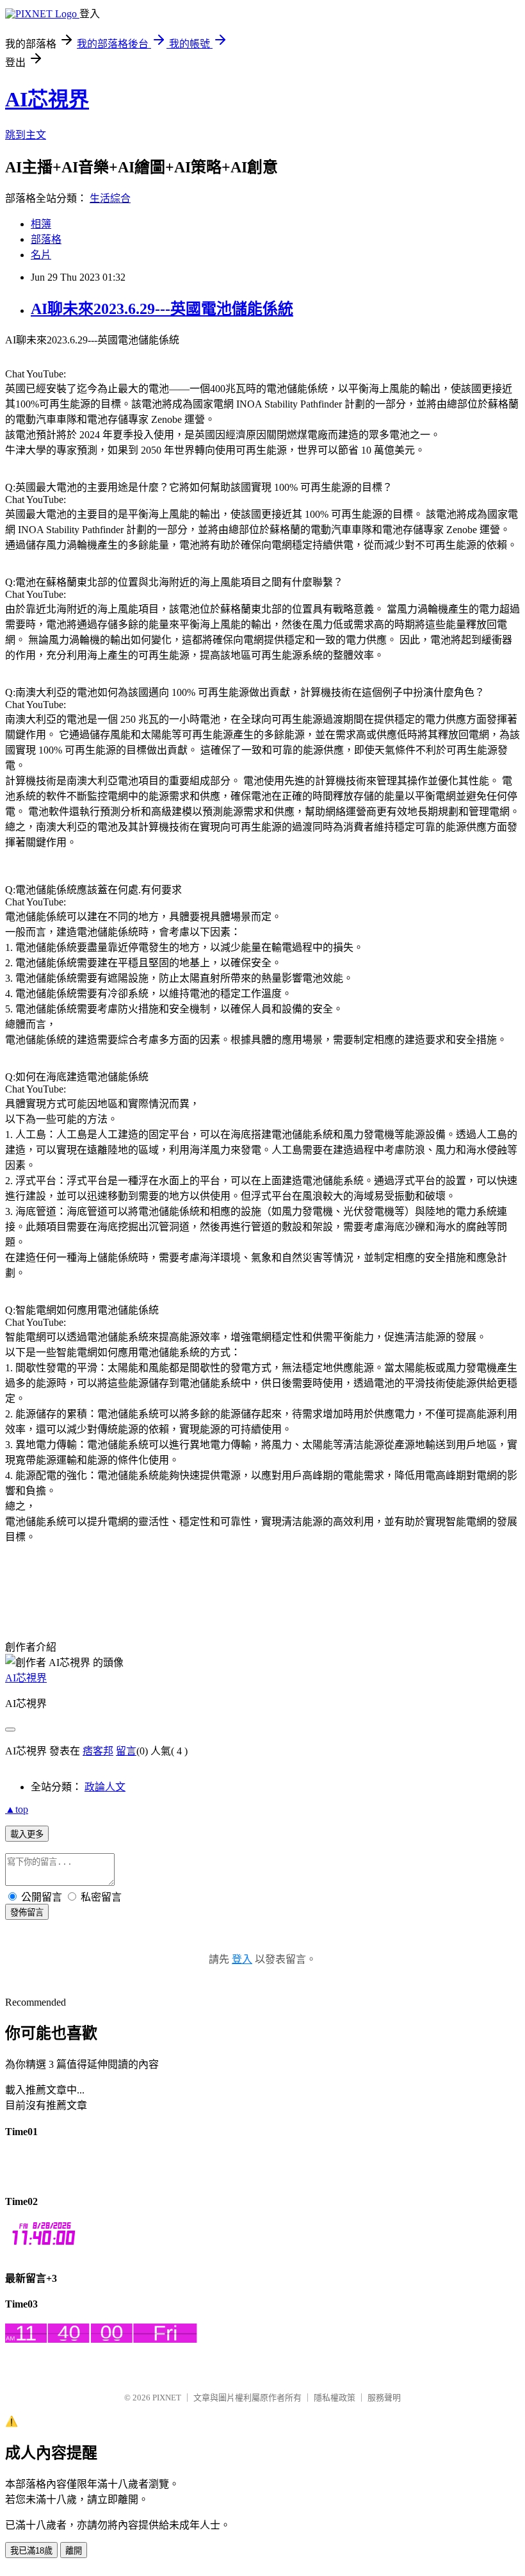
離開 (74, 2551)
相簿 (41, 224)
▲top (17, 1809)
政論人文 (105, 1787)
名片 (41, 255)
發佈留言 (27, 1912)
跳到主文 (26, 135)
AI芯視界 (47, 99)
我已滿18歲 (31, 2551)
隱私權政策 (335, 2398)
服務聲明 (384, 2398)
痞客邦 (98, 1751)
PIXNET (167, 2398)
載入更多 (27, 1834)
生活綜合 (110, 198)
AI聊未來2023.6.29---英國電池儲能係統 (162, 309)
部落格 (46, 239)
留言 (126, 1751)
